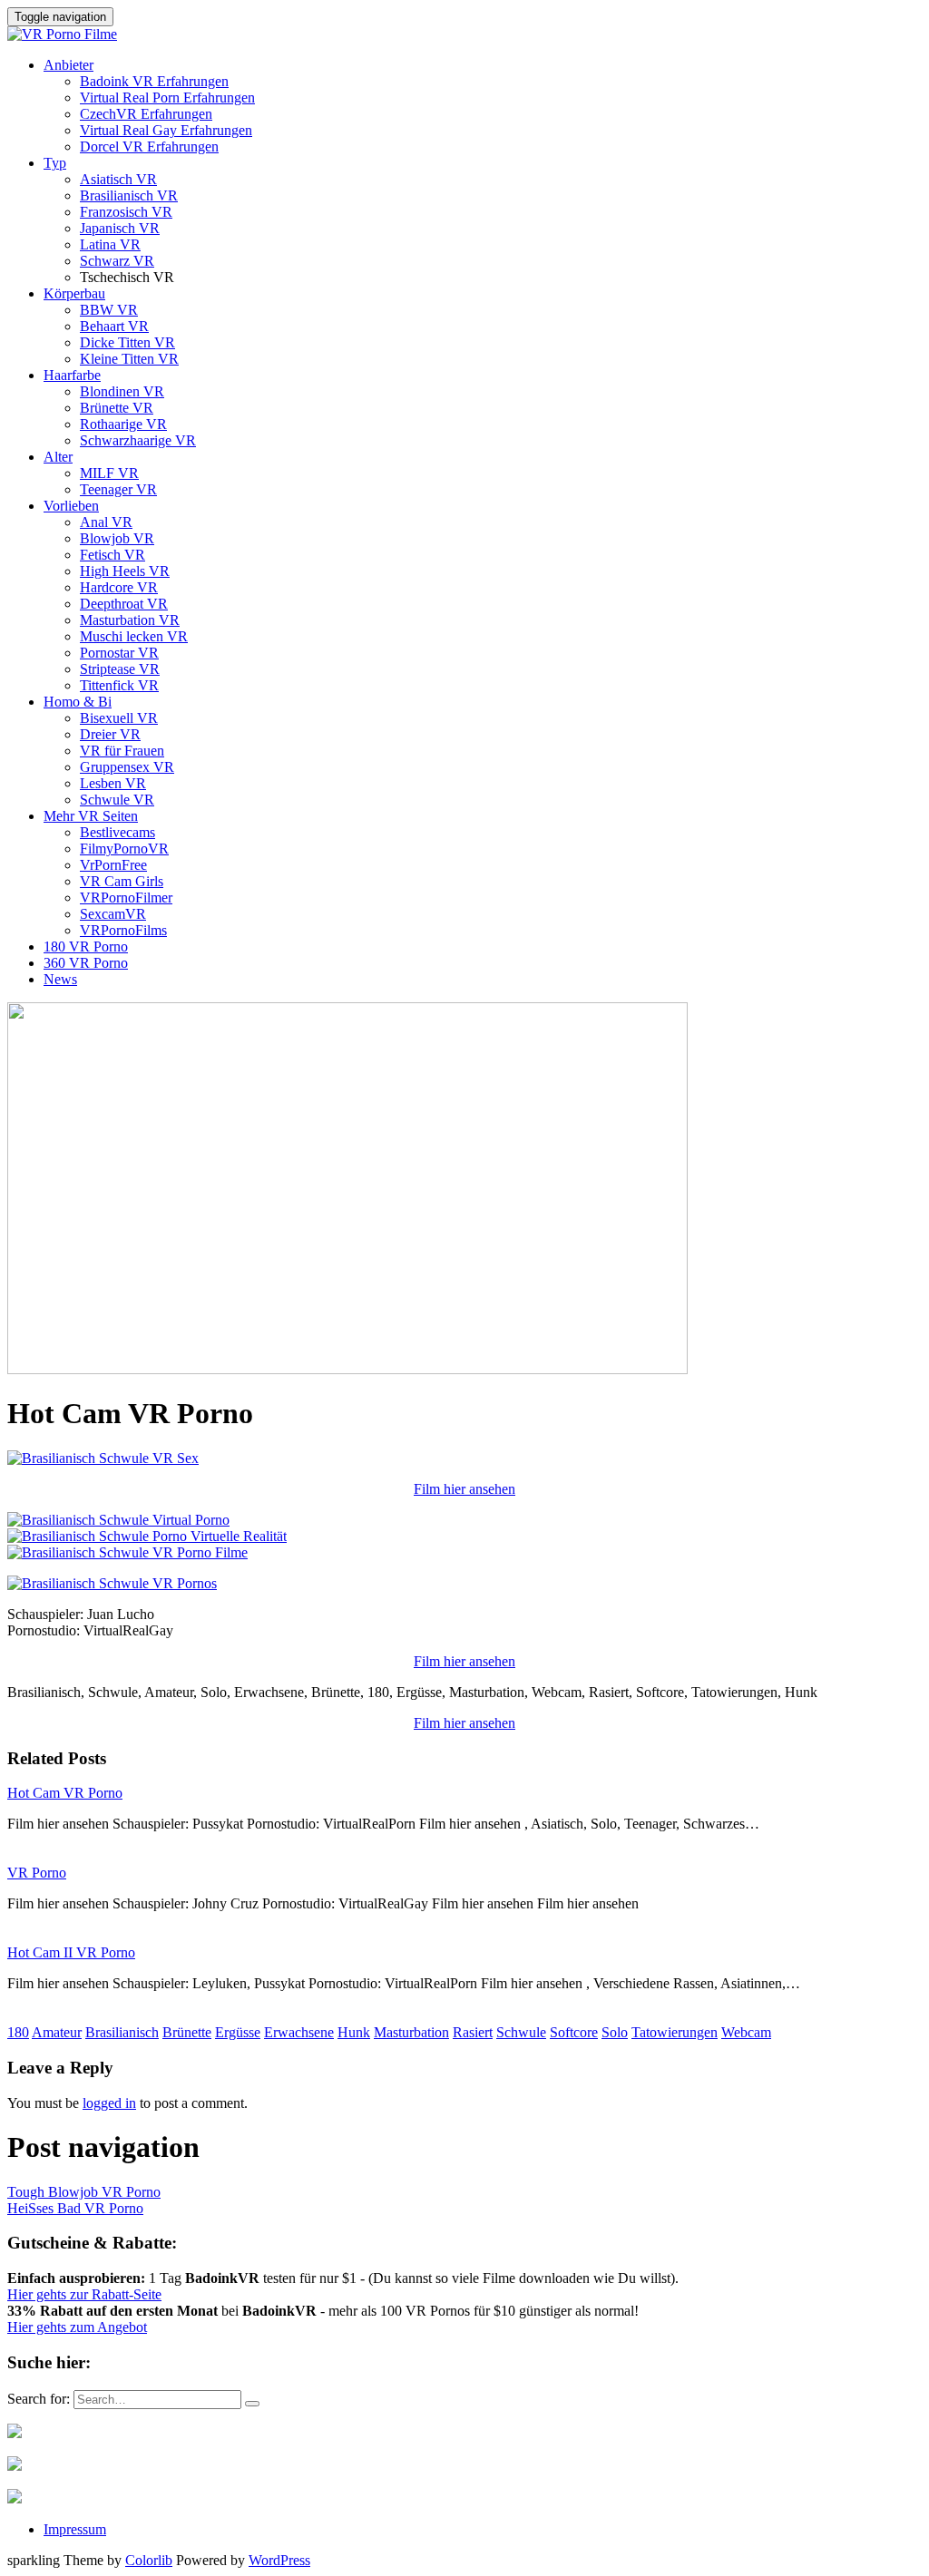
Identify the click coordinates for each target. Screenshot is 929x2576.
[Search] (252, 2404)
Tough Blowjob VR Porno (84, 2192)
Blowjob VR (117, 538)
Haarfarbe (72, 375)
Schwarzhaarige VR (138, 440)
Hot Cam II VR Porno (71, 1952)
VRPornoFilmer (126, 898)
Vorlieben (71, 506)
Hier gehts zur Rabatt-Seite (84, 2294)
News (60, 979)
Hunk (354, 2032)
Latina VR (110, 244)
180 (18, 2032)
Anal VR (106, 522)
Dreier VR (110, 734)
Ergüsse (238, 2032)
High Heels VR (125, 571)
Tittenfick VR (119, 685)
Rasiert (473, 2032)
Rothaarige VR (123, 424)
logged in (109, 2103)
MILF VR (109, 473)
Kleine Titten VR (129, 359)
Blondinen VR (122, 391)
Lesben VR (113, 783)
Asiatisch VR (118, 179)
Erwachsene (299, 2032)
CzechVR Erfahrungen (146, 114)
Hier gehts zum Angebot (77, 2327)
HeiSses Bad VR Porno (75, 2208)
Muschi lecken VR (134, 636)
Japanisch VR (120, 228)
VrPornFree (113, 865)
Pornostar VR (119, 653)
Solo (615, 2032)
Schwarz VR (117, 261)
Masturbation (411, 2032)
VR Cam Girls (122, 881)
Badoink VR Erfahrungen (154, 81)
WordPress (279, 2560)
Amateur (57, 2032)
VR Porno (37, 1873)
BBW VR (109, 310)
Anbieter (68, 65)
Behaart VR (114, 326)
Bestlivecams (117, 832)
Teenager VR (118, 489)
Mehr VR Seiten (91, 816)
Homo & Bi (78, 702)
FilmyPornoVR (124, 849)
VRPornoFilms (123, 930)
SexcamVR (113, 914)
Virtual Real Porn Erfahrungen (167, 98)
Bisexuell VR (119, 718)
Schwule (521, 2032)
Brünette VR (117, 408)
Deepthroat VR (124, 604)
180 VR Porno (86, 946)
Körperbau (74, 293)
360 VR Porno (86, 963)
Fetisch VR (112, 555)
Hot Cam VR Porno (65, 1793)
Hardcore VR (119, 587)
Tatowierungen (675, 2032)
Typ (55, 163)
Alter (58, 457)
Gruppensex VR (127, 767)
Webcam (746, 2032)
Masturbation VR (130, 620)
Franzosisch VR (126, 212)
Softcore (574, 2032)
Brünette (187, 2032)
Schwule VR (117, 800)
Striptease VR (120, 669)
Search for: (39, 2399)
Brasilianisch (122, 2032)
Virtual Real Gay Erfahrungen (166, 130)
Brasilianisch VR (129, 195)
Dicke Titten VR (127, 342)
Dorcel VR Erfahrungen (149, 146)
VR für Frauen (122, 751)
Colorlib (149, 2560)
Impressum (75, 2529)
